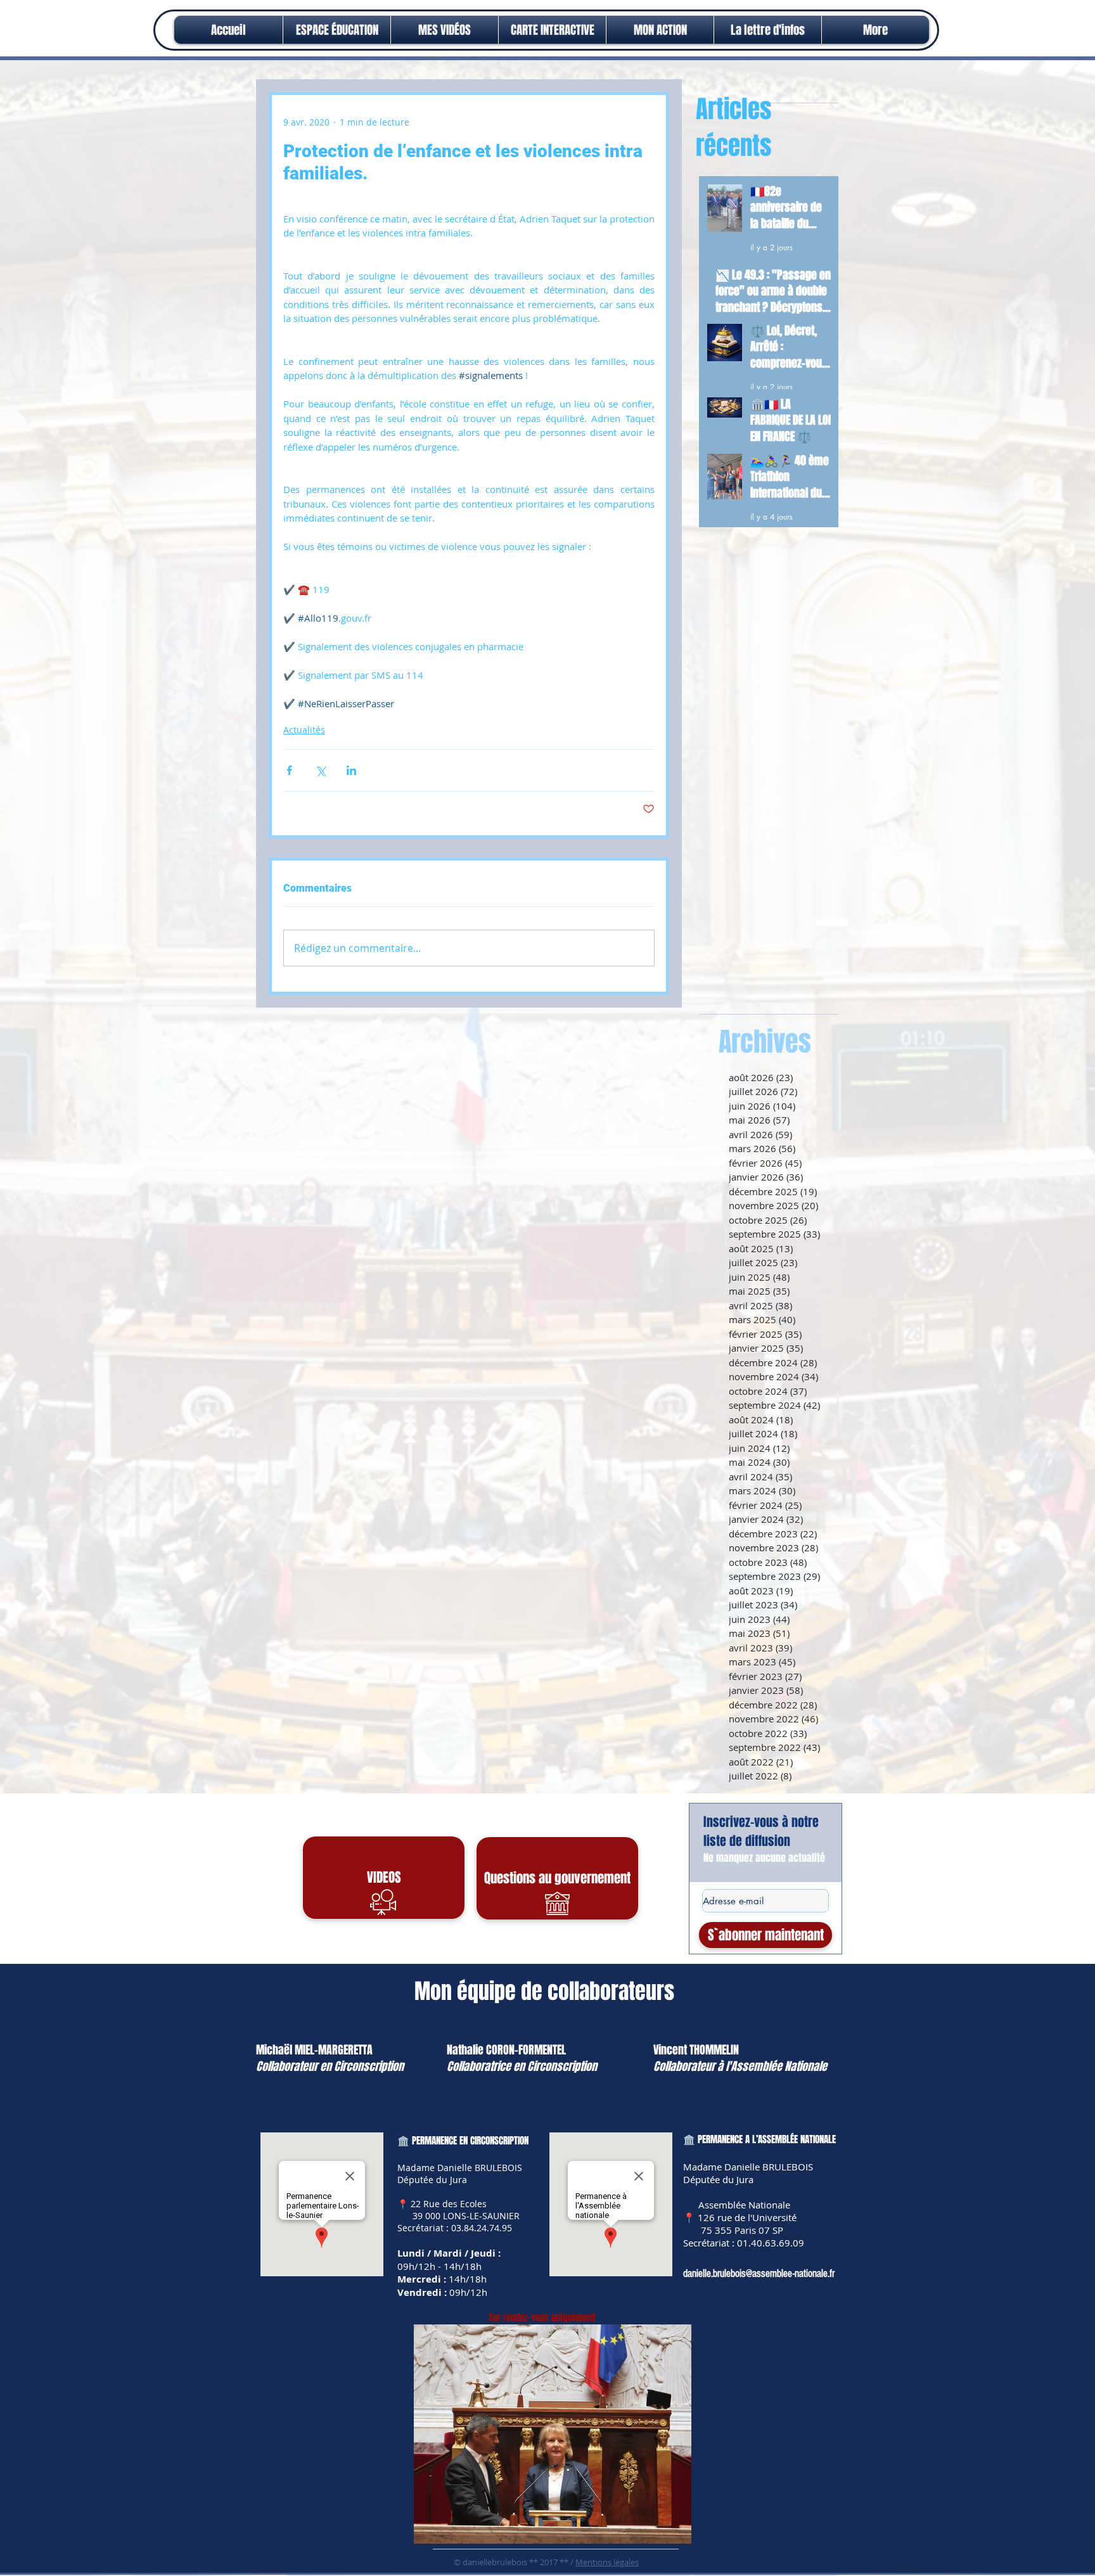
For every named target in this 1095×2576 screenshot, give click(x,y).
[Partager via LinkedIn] (351, 770)
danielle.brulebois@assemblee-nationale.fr (759, 2273)
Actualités (304, 730)
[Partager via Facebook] (289, 770)
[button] (660, 30)
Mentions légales (607, 2562)
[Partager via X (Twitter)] (320, 770)
